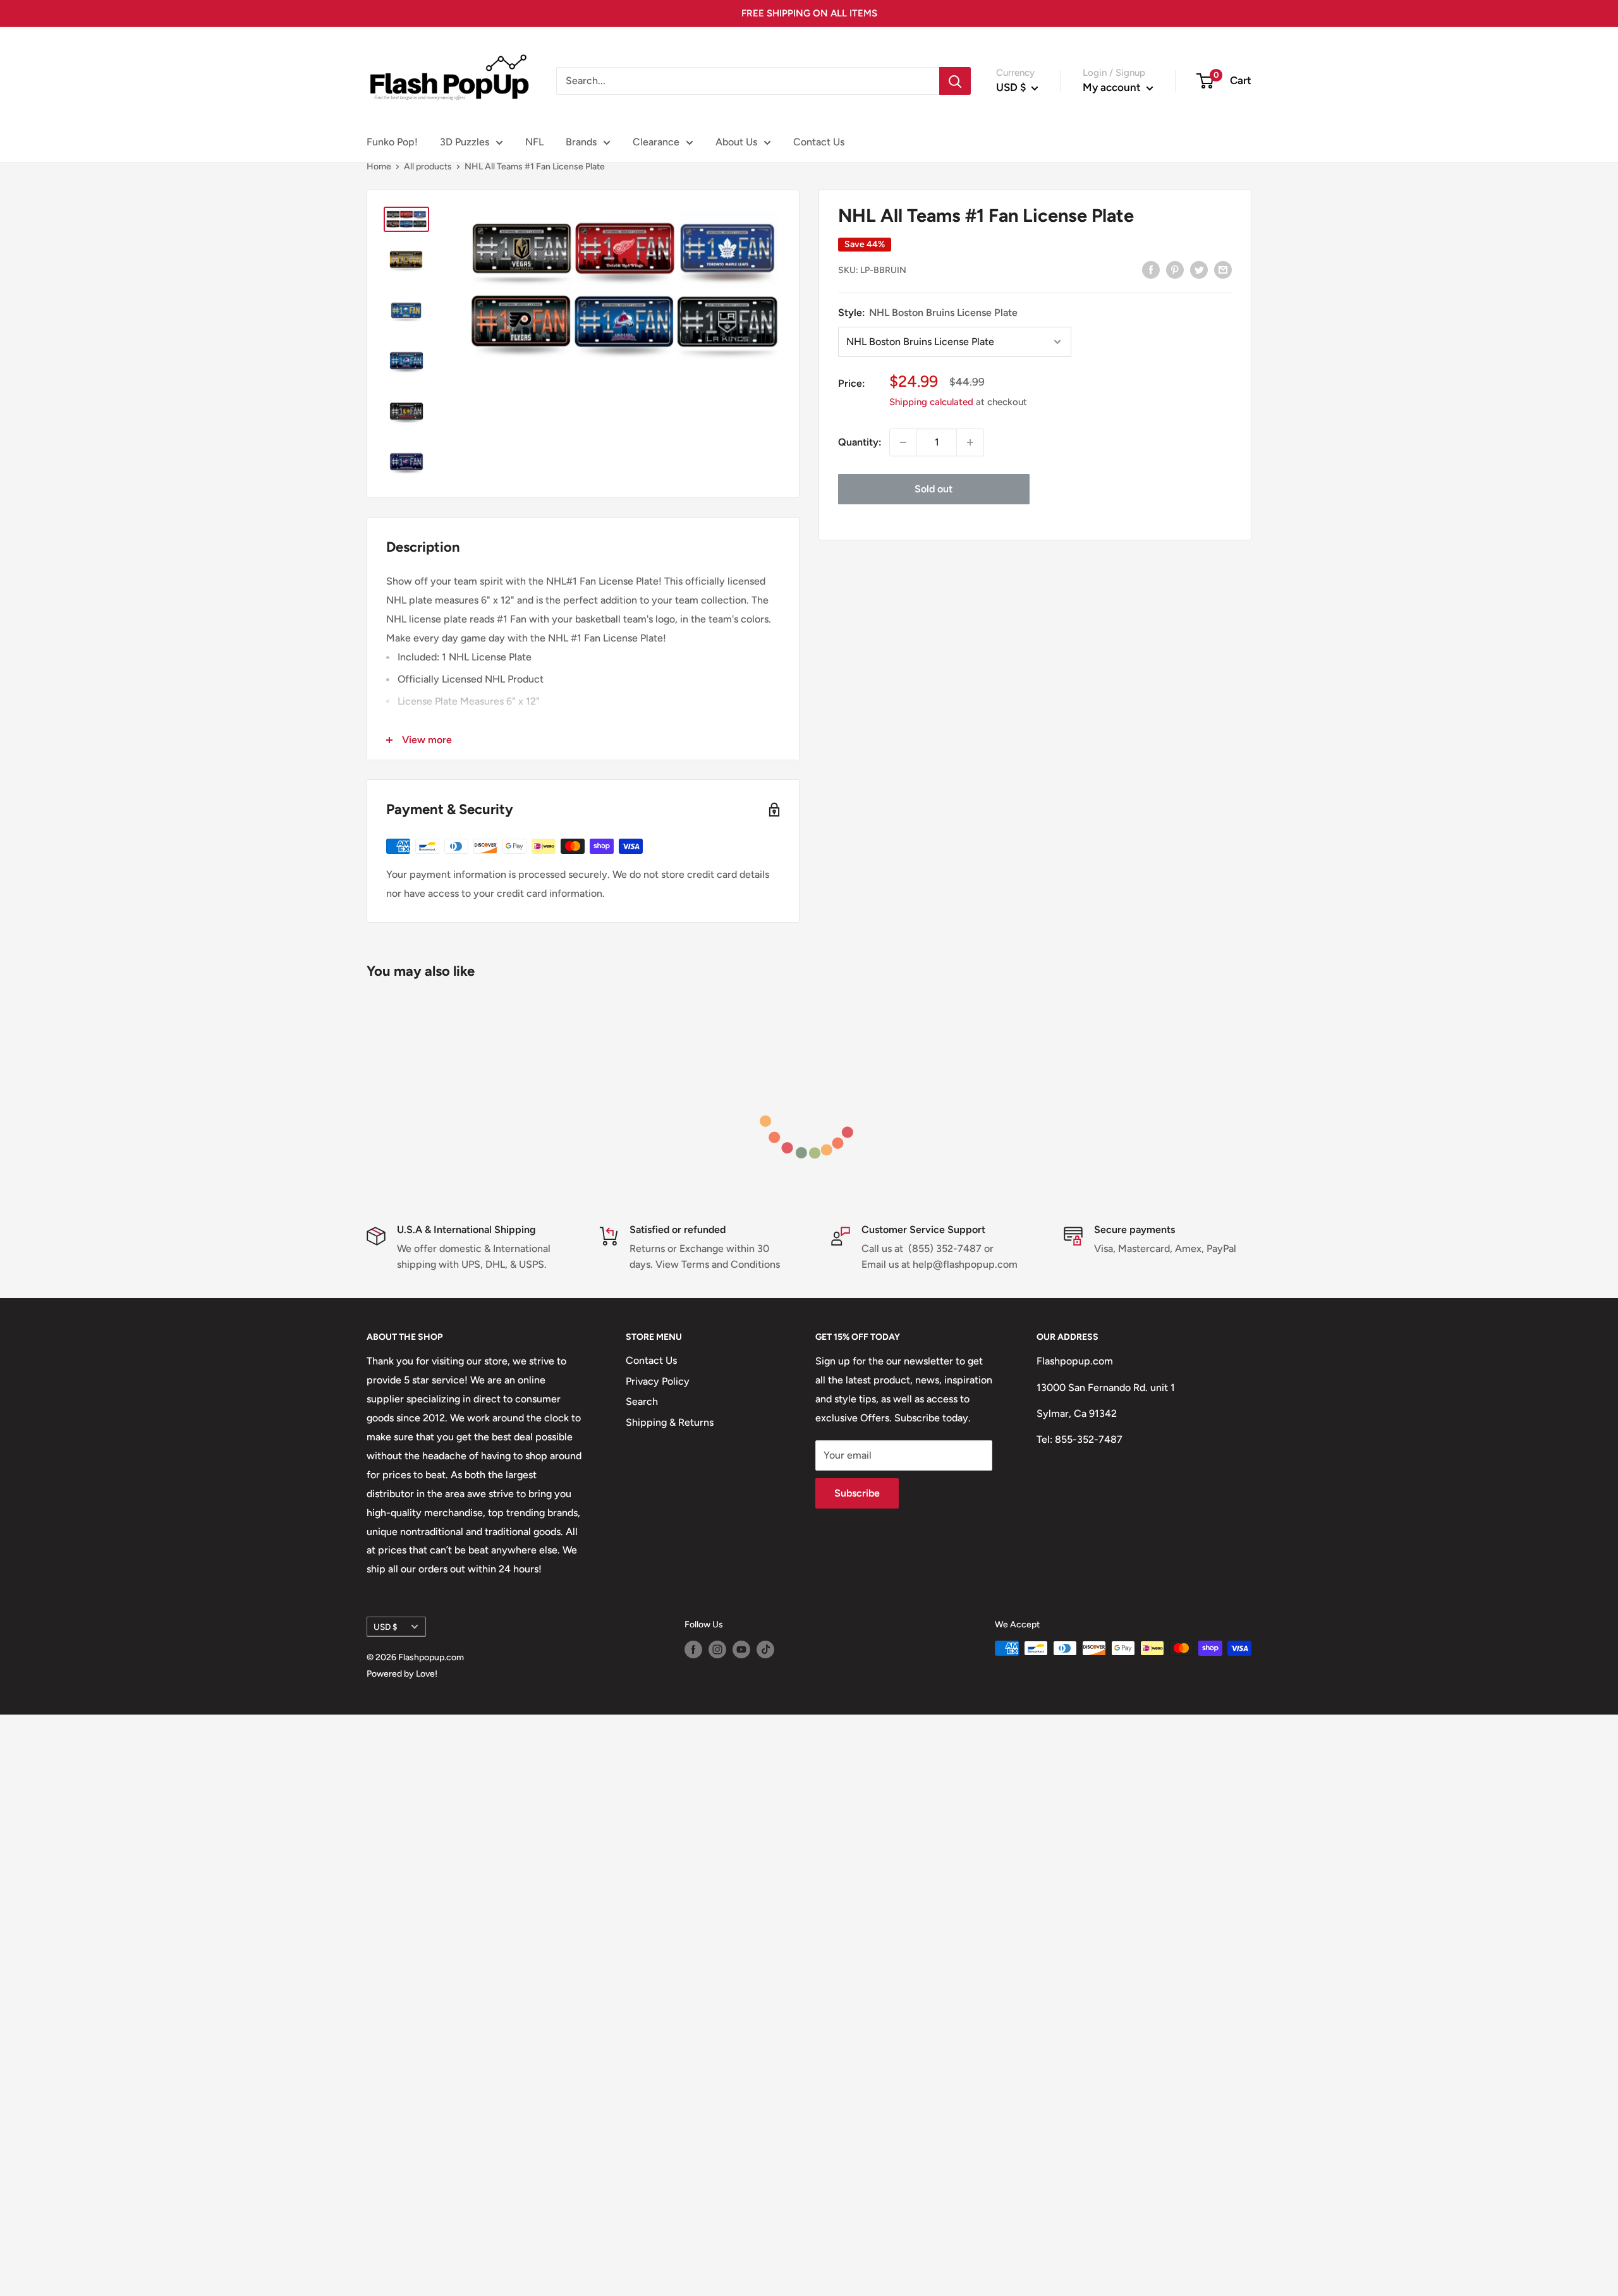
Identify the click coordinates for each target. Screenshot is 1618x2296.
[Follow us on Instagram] (717, 1649)
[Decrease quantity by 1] (903, 442)
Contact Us (819, 142)
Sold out (934, 489)
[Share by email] (1223, 269)
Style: (928, 313)
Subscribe (857, 1493)
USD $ (386, 1627)
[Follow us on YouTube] (741, 1649)
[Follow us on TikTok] (765, 1649)
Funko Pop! (392, 142)
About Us (736, 142)
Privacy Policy (658, 1381)
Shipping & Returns (670, 1422)
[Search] (955, 81)
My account (1113, 87)
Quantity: (860, 442)
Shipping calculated (931, 402)
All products (428, 167)
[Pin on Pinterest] (1175, 269)
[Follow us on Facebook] (693, 1649)
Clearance (656, 142)
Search (642, 1401)
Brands (581, 142)
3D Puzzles (465, 142)
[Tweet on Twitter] (1199, 269)
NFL (534, 142)
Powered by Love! (402, 1674)
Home (379, 167)
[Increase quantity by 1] (970, 442)
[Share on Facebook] (1151, 269)
